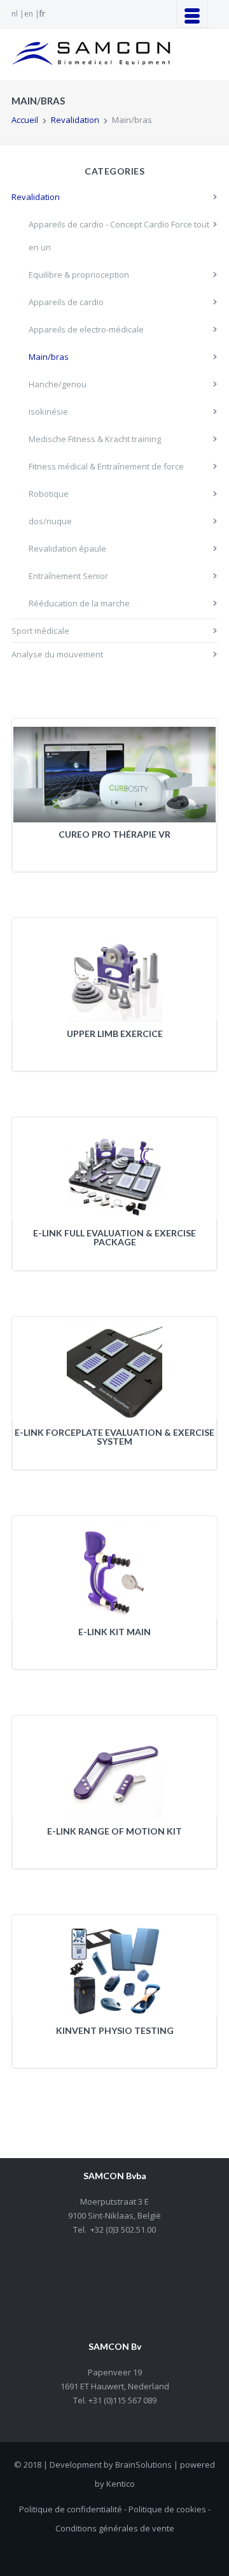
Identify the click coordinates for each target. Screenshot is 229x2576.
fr (42, 14)
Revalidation (75, 120)
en (29, 14)
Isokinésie (48, 411)
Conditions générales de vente (115, 2528)
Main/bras (49, 357)
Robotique (49, 494)
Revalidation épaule (67, 548)
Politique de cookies (167, 2509)
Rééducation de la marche (79, 603)
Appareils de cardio (66, 302)
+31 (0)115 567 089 (121, 2400)
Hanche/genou (58, 384)
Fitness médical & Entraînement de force (106, 466)
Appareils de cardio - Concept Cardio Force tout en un (119, 236)
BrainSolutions (143, 2465)
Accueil (25, 120)
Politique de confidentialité (71, 2509)
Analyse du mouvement (57, 654)
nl (15, 14)
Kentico (121, 2484)
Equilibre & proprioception (79, 275)
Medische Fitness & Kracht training (95, 439)
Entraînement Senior (68, 576)
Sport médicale (40, 631)
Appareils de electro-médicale (86, 329)
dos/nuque (50, 521)
